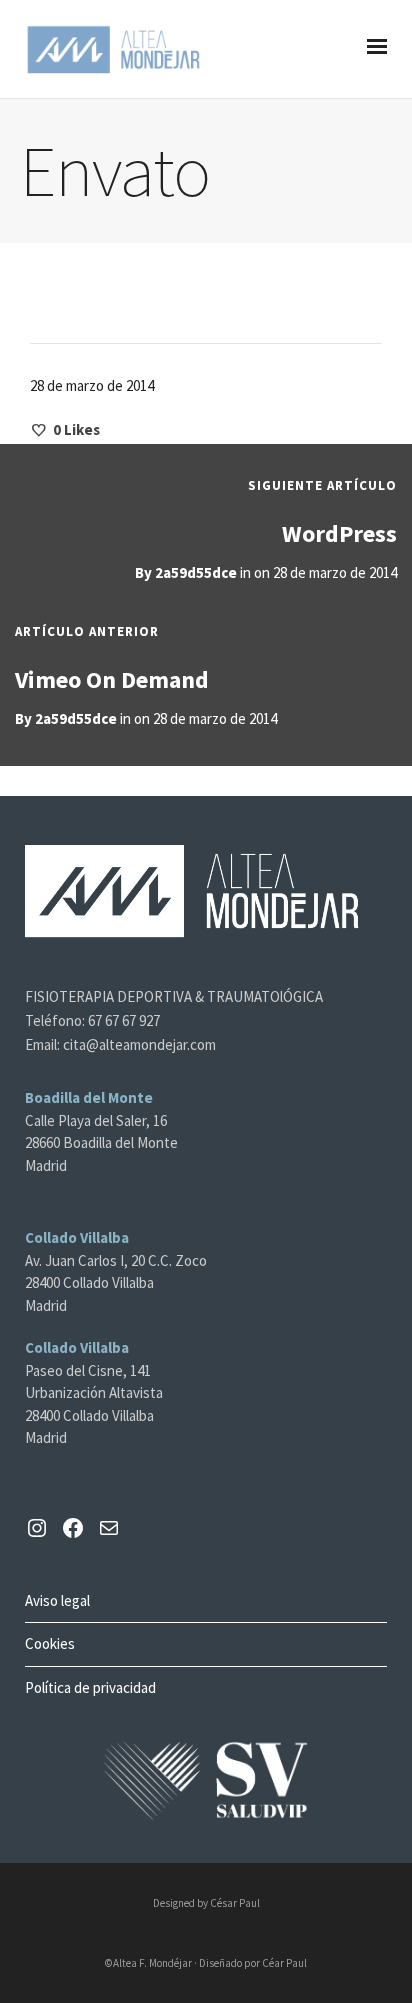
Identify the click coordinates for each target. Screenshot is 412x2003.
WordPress (339, 533)
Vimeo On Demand (112, 679)
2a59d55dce (196, 572)
